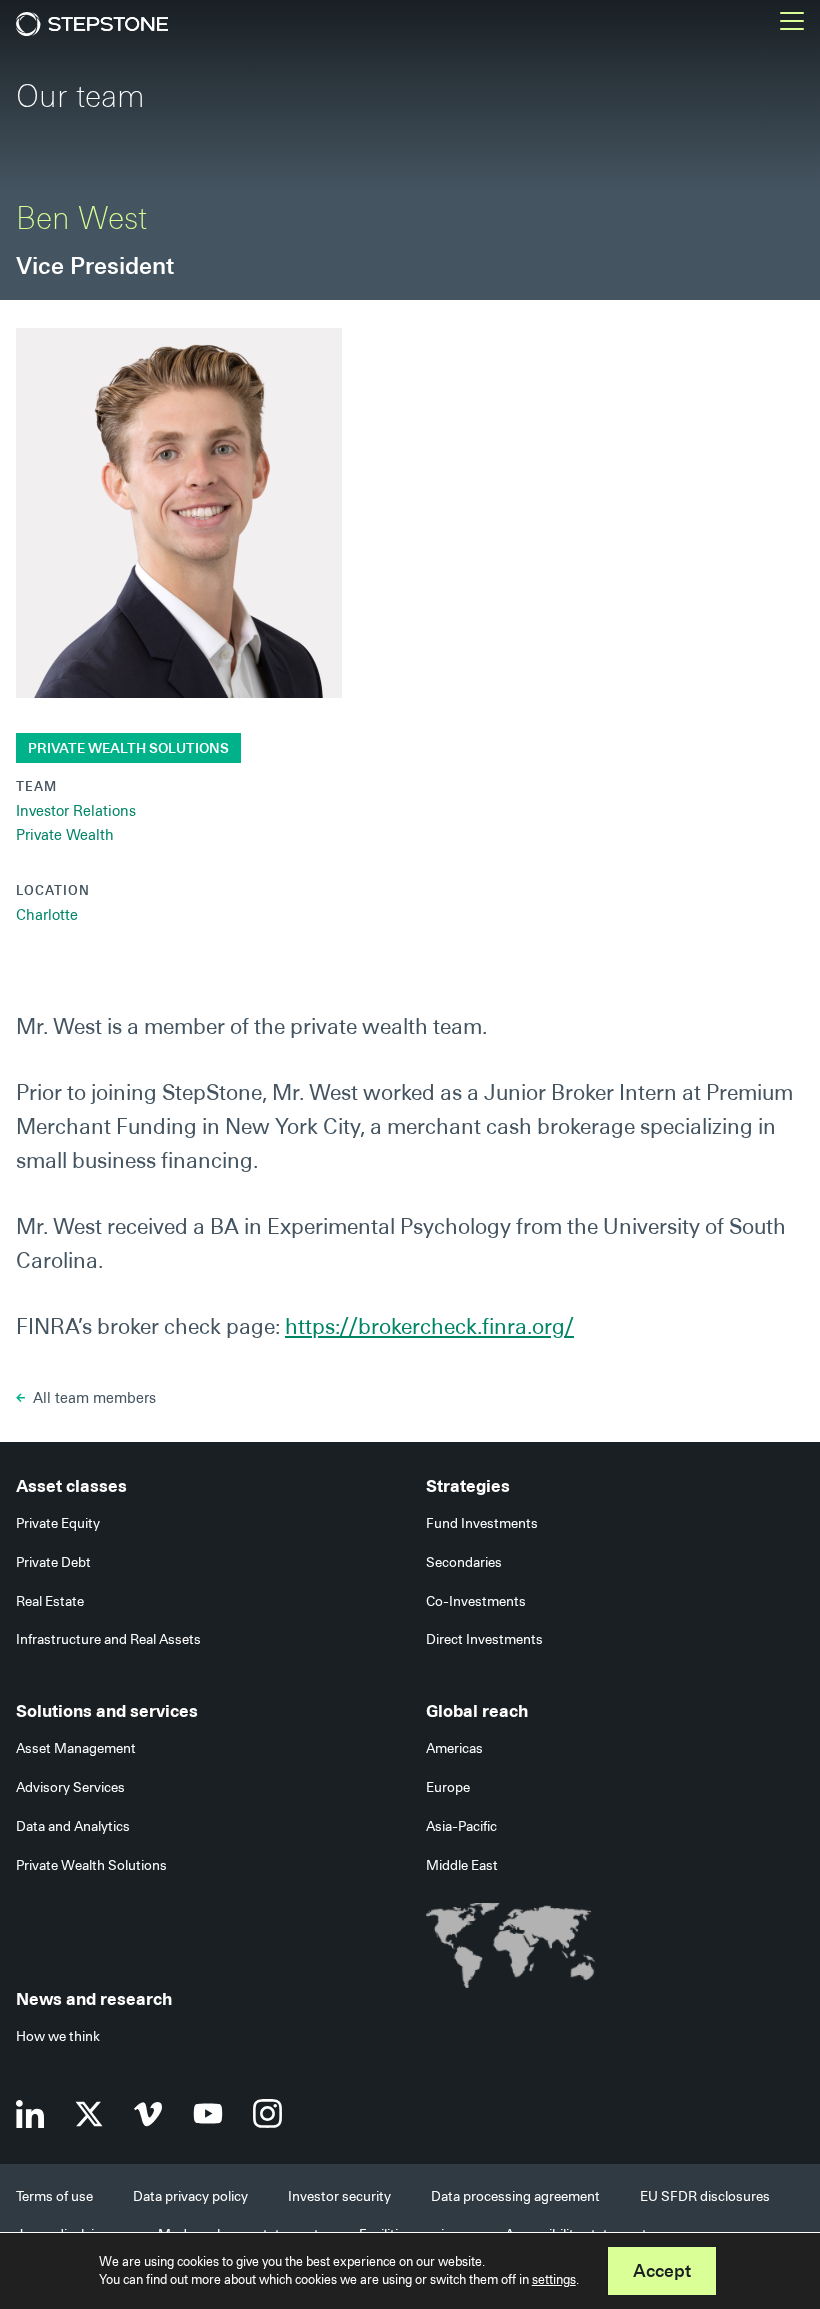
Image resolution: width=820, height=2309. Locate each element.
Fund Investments (482, 1523)
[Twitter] (89, 2114)
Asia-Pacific (461, 1826)
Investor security (339, 2196)
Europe (448, 1787)
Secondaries (464, 1562)
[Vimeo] (148, 2114)
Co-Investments (476, 1601)
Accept (662, 2270)
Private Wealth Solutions (128, 748)
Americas (454, 1748)
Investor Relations (76, 811)
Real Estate (50, 1601)
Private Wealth (65, 835)
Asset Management (76, 1748)
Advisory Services (70, 1787)
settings (554, 2279)
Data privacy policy (190, 2196)
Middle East (462, 1865)
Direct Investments (484, 1639)
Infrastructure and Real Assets (108, 1639)
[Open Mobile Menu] (792, 24)
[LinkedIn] (30, 2114)
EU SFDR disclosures (705, 2196)
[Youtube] (208, 2113)
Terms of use (54, 2196)
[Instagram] (267, 2113)
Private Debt (53, 1562)
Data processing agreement (515, 2196)
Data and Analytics (73, 1826)
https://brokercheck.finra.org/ (429, 1326)
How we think (58, 2036)
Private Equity (58, 1523)
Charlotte (47, 915)
